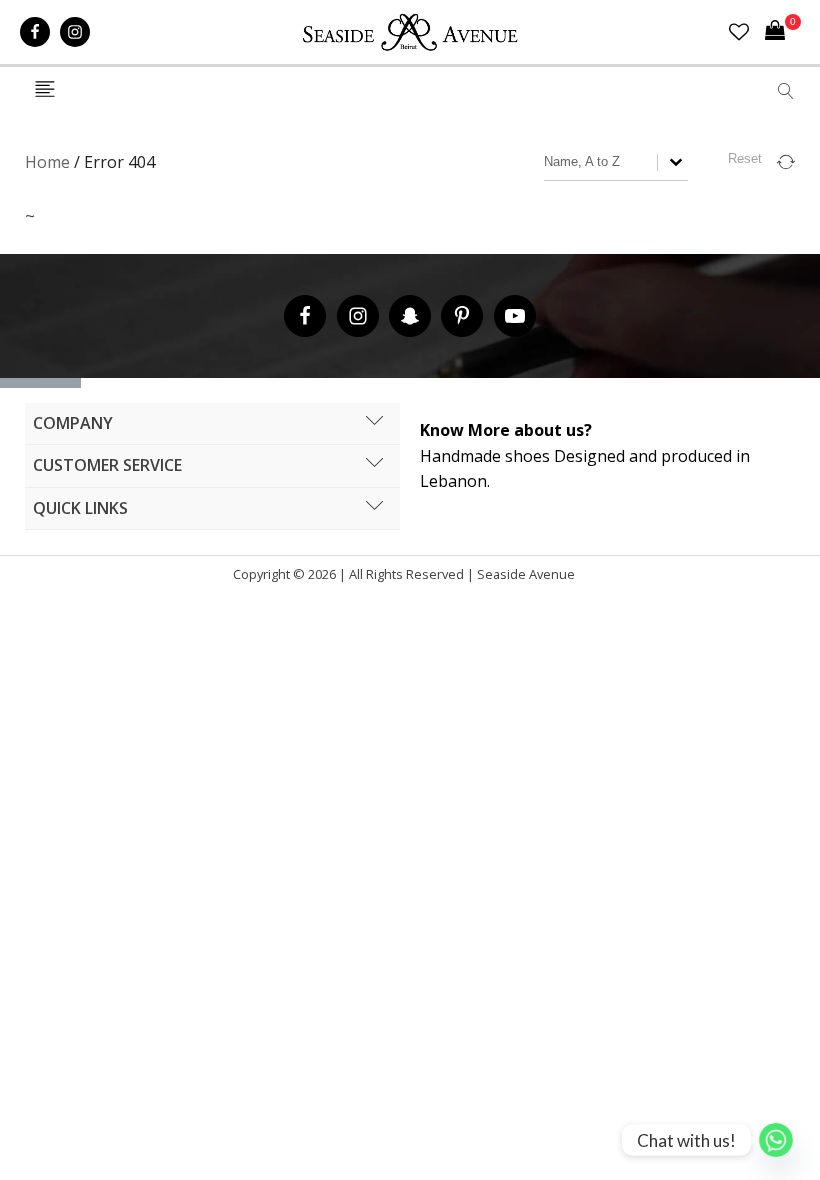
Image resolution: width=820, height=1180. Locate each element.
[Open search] (786, 91)
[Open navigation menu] (45, 90)
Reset (745, 158)
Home (47, 162)
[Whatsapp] (776, 1140)
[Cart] (783, 32)
